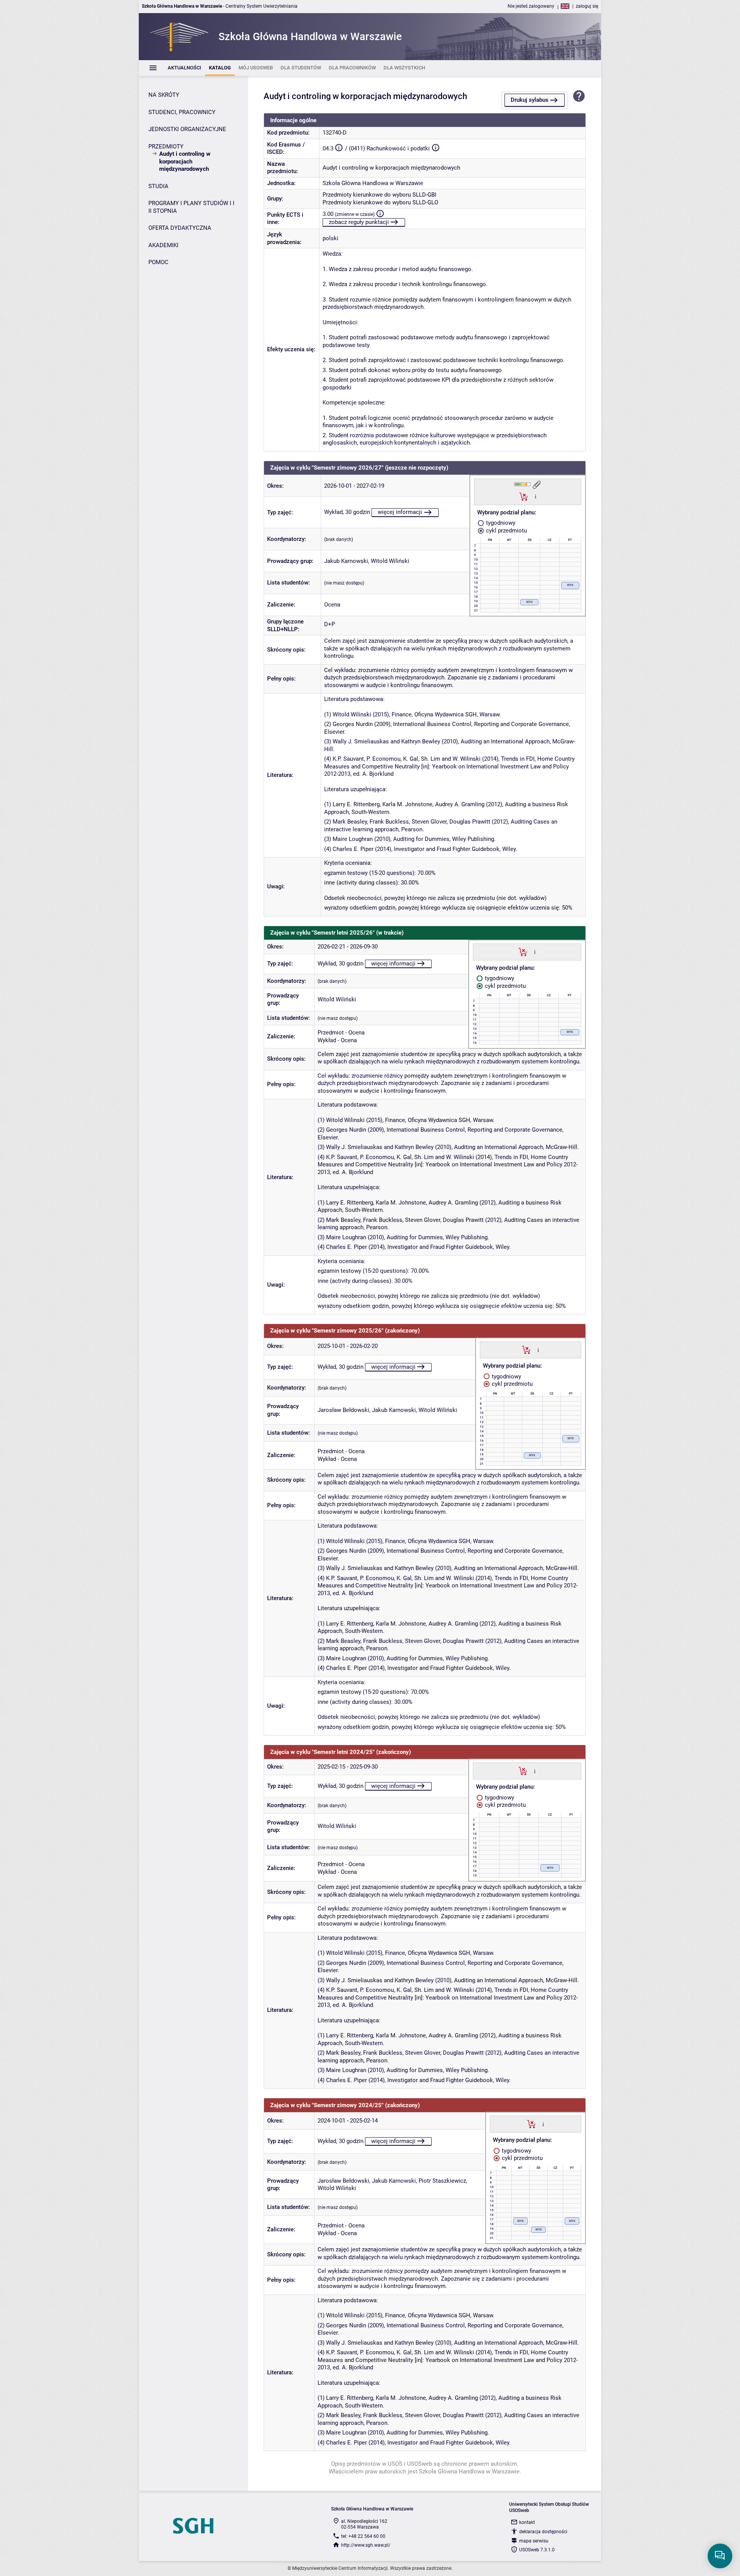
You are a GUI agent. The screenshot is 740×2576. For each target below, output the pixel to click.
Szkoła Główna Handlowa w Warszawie (373, 183)
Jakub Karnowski (346, 561)
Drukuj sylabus (530, 100)
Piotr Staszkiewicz (442, 2181)
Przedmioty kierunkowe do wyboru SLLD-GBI (379, 195)
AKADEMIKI (163, 245)
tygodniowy (500, 523)
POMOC (158, 262)
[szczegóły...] (536, 496)
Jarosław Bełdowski (343, 1410)
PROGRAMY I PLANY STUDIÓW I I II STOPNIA (191, 207)
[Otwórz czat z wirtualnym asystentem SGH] (720, 2556)
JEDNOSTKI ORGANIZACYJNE (187, 129)
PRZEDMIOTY (166, 147)
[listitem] (184, 68)
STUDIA (158, 186)
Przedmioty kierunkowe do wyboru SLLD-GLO (380, 202)
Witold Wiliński (390, 561)
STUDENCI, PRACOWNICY (182, 112)
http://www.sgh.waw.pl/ (366, 2545)
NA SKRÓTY (164, 95)
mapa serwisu (534, 2541)
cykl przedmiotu (506, 531)
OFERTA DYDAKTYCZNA (180, 228)
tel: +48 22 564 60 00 (363, 2536)
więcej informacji (400, 512)
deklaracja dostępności (543, 2532)
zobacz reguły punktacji (359, 222)
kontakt (527, 2522)
